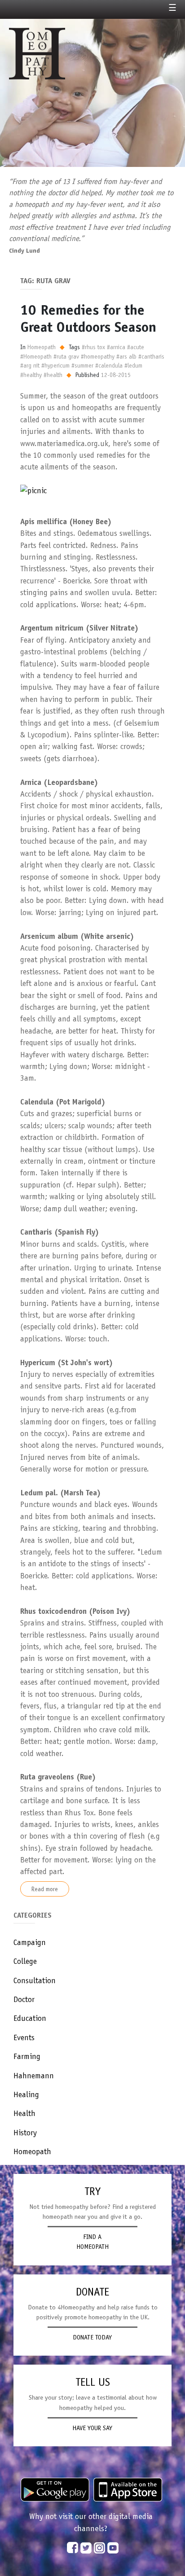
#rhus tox (93, 347)
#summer (82, 365)
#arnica (116, 347)
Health (24, 2113)
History (25, 2133)
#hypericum (55, 365)
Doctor (24, 1999)
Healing (26, 2094)
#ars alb (126, 356)
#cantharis (151, 356)
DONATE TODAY (92, 2337)
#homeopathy (98, 356)
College (25, 1961)
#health (53, 375)
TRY (92, 2191)
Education (30, 2018)
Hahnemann (34, 2076)
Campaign (30, 1942)
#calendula (109, 365)
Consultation (35, 1980)
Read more (45, 1889)
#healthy (31, 375)
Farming (27, 2056)
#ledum (133, 365)
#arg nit (30, 365)
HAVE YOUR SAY (92, 2428)
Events (24, 2037)
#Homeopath (36, 356)
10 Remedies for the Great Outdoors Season (88, 318)
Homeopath (32, 2151)
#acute (136, 347)
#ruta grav (66, 356)
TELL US (93, 2382)
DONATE (92, 2292)
